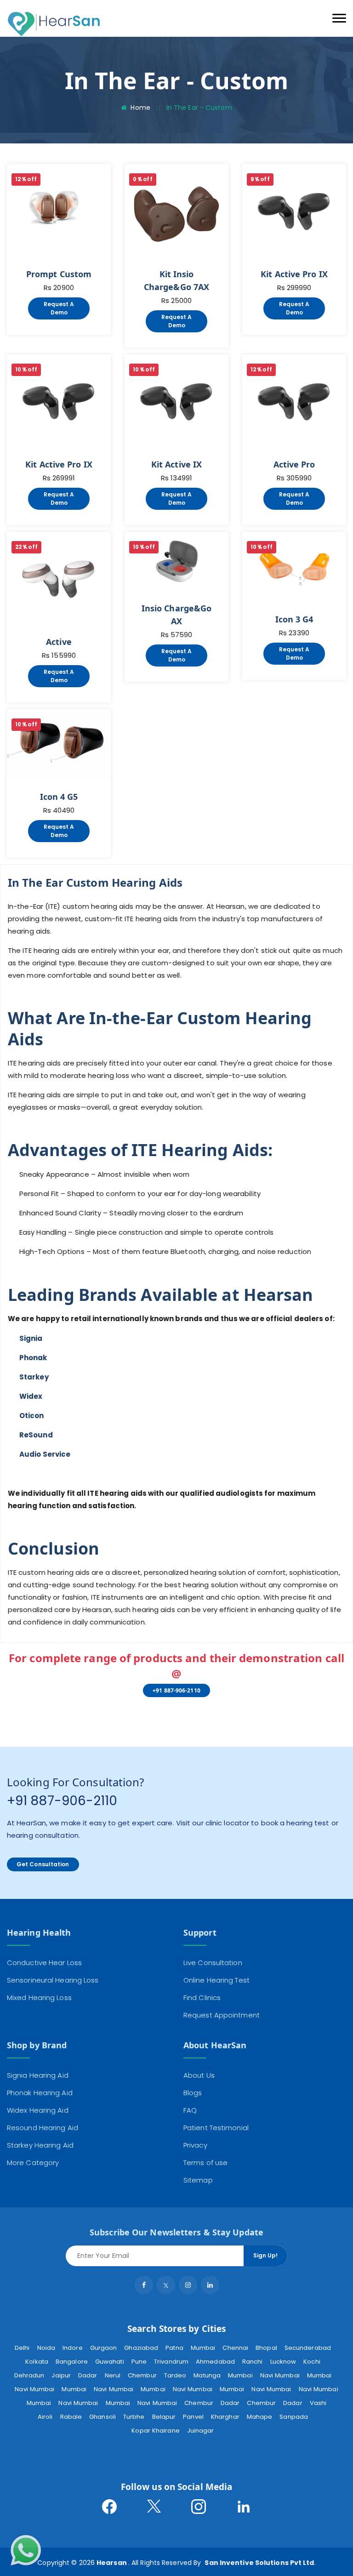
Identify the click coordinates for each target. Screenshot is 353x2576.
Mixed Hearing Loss (39, 1998)
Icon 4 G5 (59, 797)
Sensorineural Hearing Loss (53, 1980)
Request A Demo (59, 308)
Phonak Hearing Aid (40, 2093)
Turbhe (134, 2417)
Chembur (142, 2375)
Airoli (45, 2417)
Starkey (34, 1377)
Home (140, 108)
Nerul (113, 2375)
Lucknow (283, 2362)
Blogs (193, 2093)
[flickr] (188, 2285)
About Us (199, 2075)
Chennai (235, 2348)
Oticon (32, 1416)
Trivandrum (171, 2362)
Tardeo (175, 2375)
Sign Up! (265, 2255)
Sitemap (198, 2180)
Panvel (193, 2417)
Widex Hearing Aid (38, 2110)
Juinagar (201, 2431)
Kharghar (225, 2417)
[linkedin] (210, 2285)
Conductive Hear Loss (44, 1963)
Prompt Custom (59, 274)
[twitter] (166, 2285)
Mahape (260, 2417)
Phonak (33, 1358)
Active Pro (294, 464)
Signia (31, 1338)
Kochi (312, 2362)
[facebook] (144, 2285)
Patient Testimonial (216, 2128)
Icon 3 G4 (294, 619)
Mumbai (203, 2348)
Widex (31, 1396)
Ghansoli (102, 2417)
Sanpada (294, 2417)
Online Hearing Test (216, 1980)
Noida (46, 2348)
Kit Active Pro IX (294, 274)
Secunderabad (308, 2348)
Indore (73, 2348)
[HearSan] (54, 24)
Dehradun (29, 2375)
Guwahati (110, 2362)
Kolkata (37, 2362)
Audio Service (45, 1454)
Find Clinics (202, 1998)
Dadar (88, 2375)
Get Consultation (43, 1864)
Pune (139, 2362)
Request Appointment (222, 2015)
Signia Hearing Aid (38, 2075)
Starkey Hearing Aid (40, 2145)
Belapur (164, 2417)
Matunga (207, 2375)
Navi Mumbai (280, 2375)
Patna (174, 2348)
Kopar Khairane (155, 2431)
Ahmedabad (215, 2362)
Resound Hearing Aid (43, 2128)
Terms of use (205, 2163)
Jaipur (61, 2375)
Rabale (71, 2417)
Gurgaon (104, 2348)
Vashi (318, 2403)
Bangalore (72, 2362)
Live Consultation (213, 1963)
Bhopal (266, 2348)
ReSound (36, 1435)
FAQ (190, 2110)
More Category (33, 2163)
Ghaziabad (141, 2348)
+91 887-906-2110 (176, 1690)
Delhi (22, 2348)
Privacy (195, 2145)
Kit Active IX (176, 464)
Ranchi (253, 2362)
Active (59, 642)
